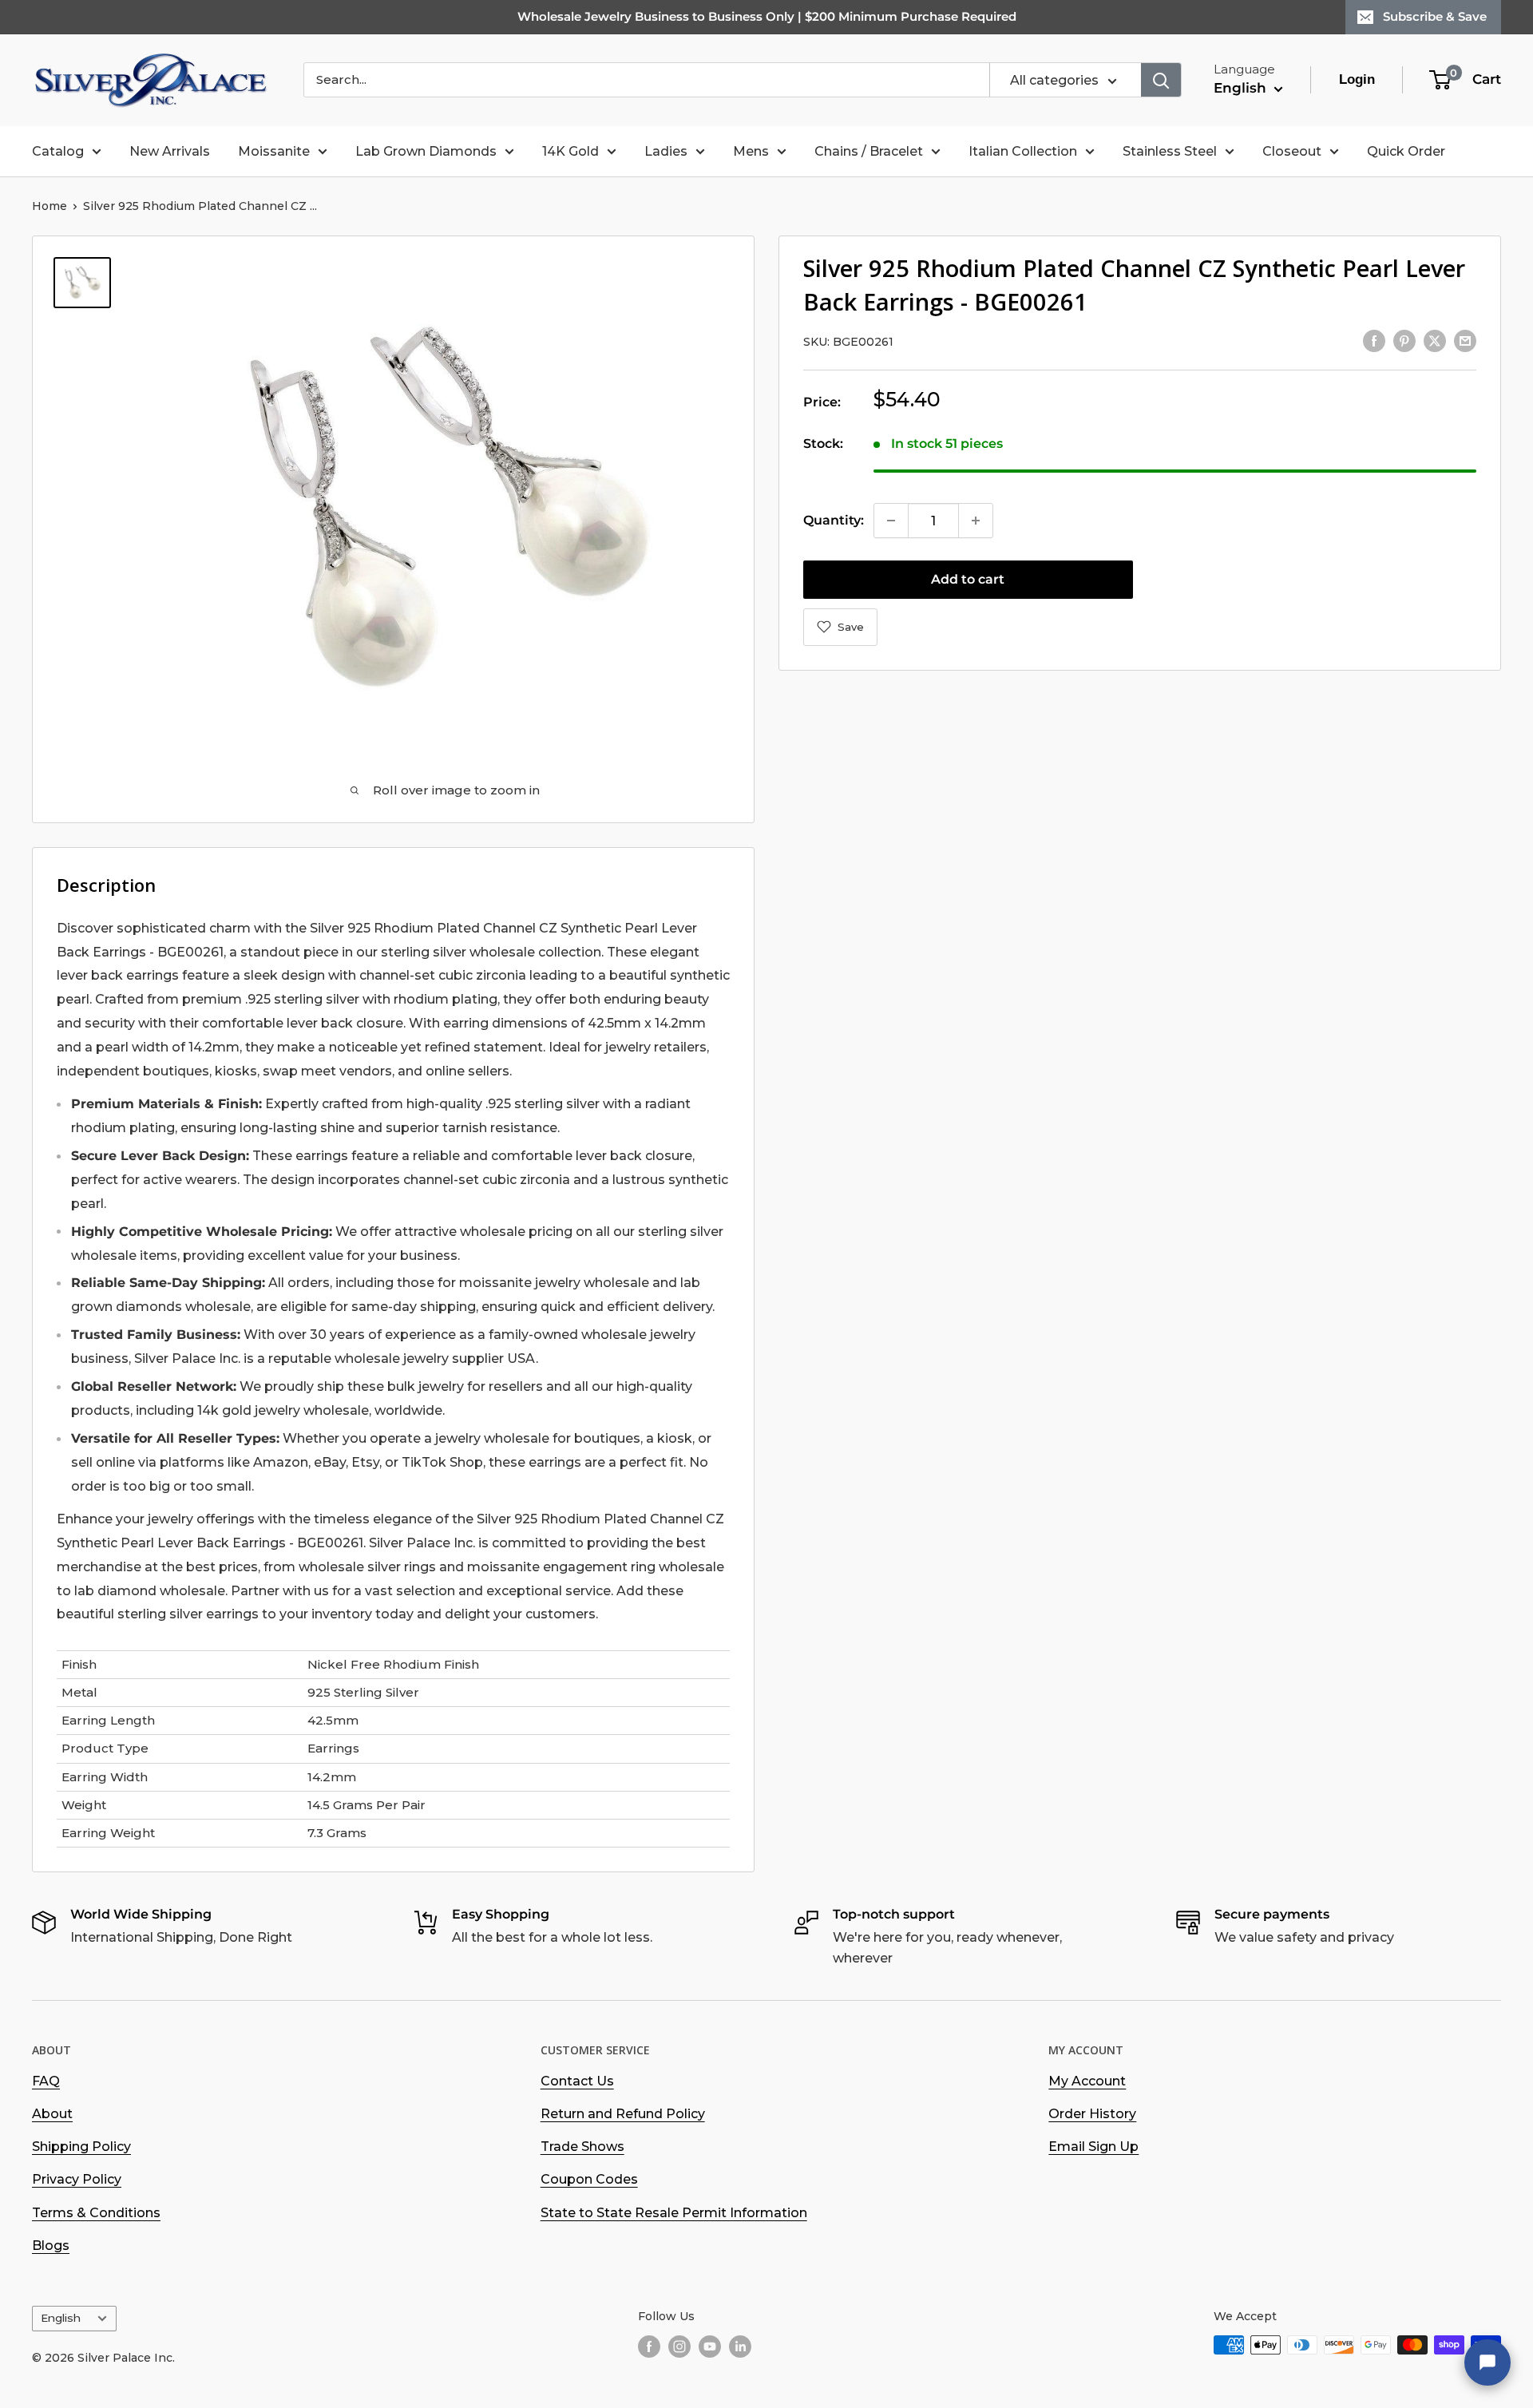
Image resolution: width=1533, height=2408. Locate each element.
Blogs (51, 2246)
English (61, 2318)
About (52, 2114)
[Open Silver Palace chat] (1487, 2362)
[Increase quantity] (976, 521)
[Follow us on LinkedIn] (740, 2347)
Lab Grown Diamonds (426, 151)
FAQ (46, 2081)
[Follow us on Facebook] (649, 2347)
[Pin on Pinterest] (1404, 340)
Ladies (666, 151)
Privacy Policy (77, 2179)
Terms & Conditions (96, 2213)
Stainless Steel (1170, 151)
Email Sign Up (1093, 2147)
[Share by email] (1465, 340)
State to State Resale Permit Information (674, 2213)
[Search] (1161, 80)
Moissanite (274, 151)
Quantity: (834, 520)
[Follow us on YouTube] (710, 2347)
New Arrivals (170, 151)
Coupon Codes (589, 2179)
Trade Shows (582, 2147)
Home (50, 206)
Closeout (1292, 151)
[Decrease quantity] (891, 521)
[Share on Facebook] (1374, 340)
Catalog (58, 151)
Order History (1092, 2114)
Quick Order (1406, 151)
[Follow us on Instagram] (679, 2347)
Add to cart (968, 579)
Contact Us (577, 2081)
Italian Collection (1023, 151)
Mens (751, 151)
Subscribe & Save (1435, 16)
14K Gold (570, 151)
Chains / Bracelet (869, 151)
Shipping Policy (81, 2147)
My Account (1087, 2081)
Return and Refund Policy (623, 2114)
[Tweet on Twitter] (1435, 340)
